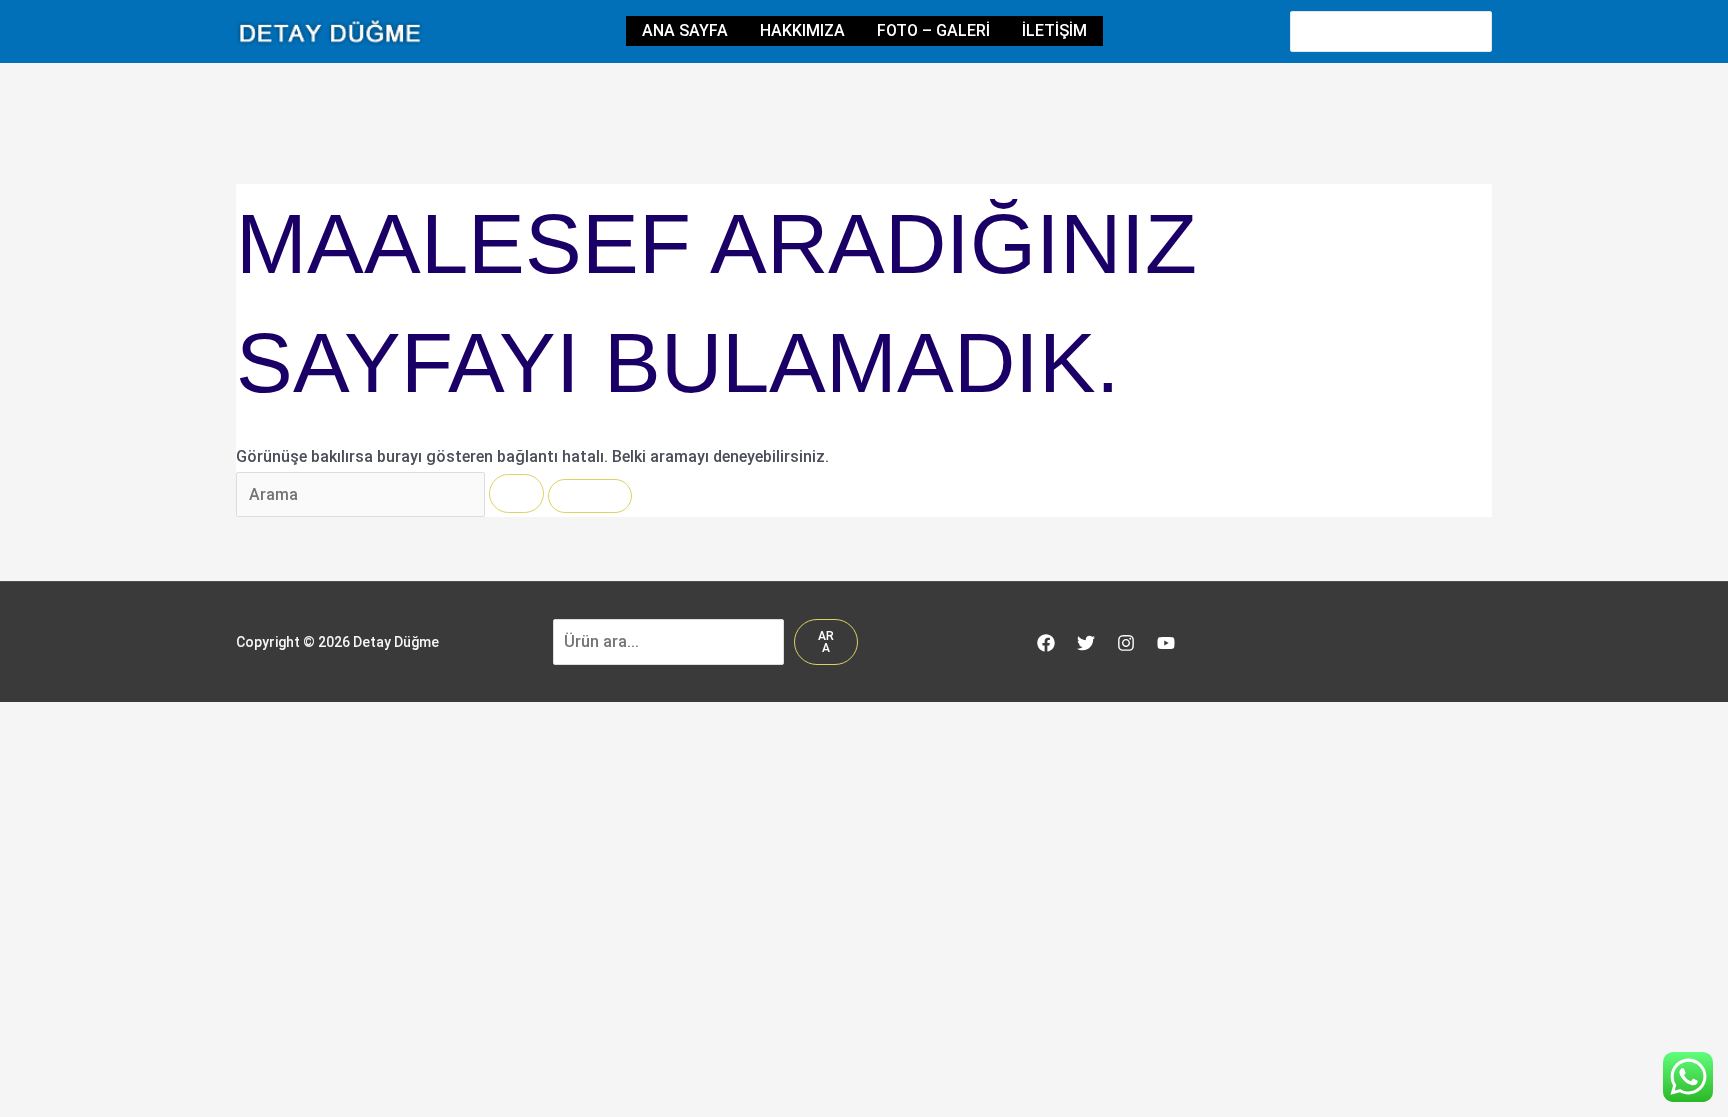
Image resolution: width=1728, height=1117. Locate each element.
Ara (826, 642)
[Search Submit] (516, 493)
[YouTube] (1166, 643)
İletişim (1054, 30)
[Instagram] (1126, 643)
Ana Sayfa (685, 30)
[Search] (1478, 31)
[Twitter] (1086, 643)
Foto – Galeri (933, 30)
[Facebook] (1046, 643)
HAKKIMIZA (802, 30)
